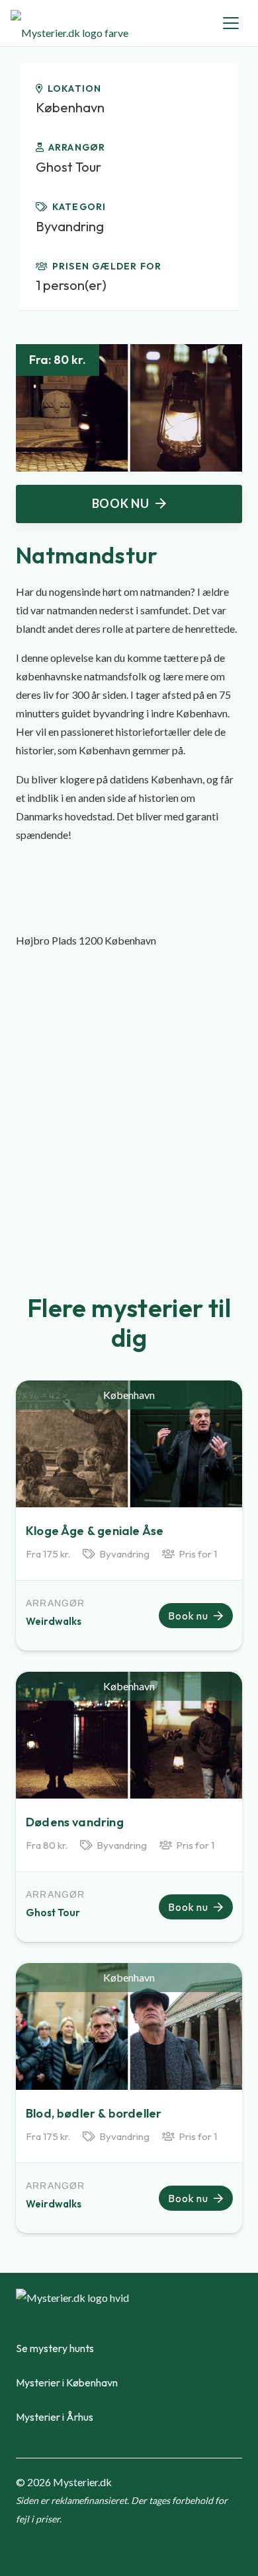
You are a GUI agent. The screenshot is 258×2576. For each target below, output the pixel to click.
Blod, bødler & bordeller (94, 2113)
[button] (231, 23)
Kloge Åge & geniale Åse (95, 1531)
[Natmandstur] (129, 353)
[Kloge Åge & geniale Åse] (129, 1444)
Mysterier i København (67, 2382)
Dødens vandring (75, 1822)
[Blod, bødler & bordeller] (129, 2026)
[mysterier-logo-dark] (69, 23)
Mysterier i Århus (55, 2417)
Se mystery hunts (55, 2348)
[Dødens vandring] (129, 1735)
